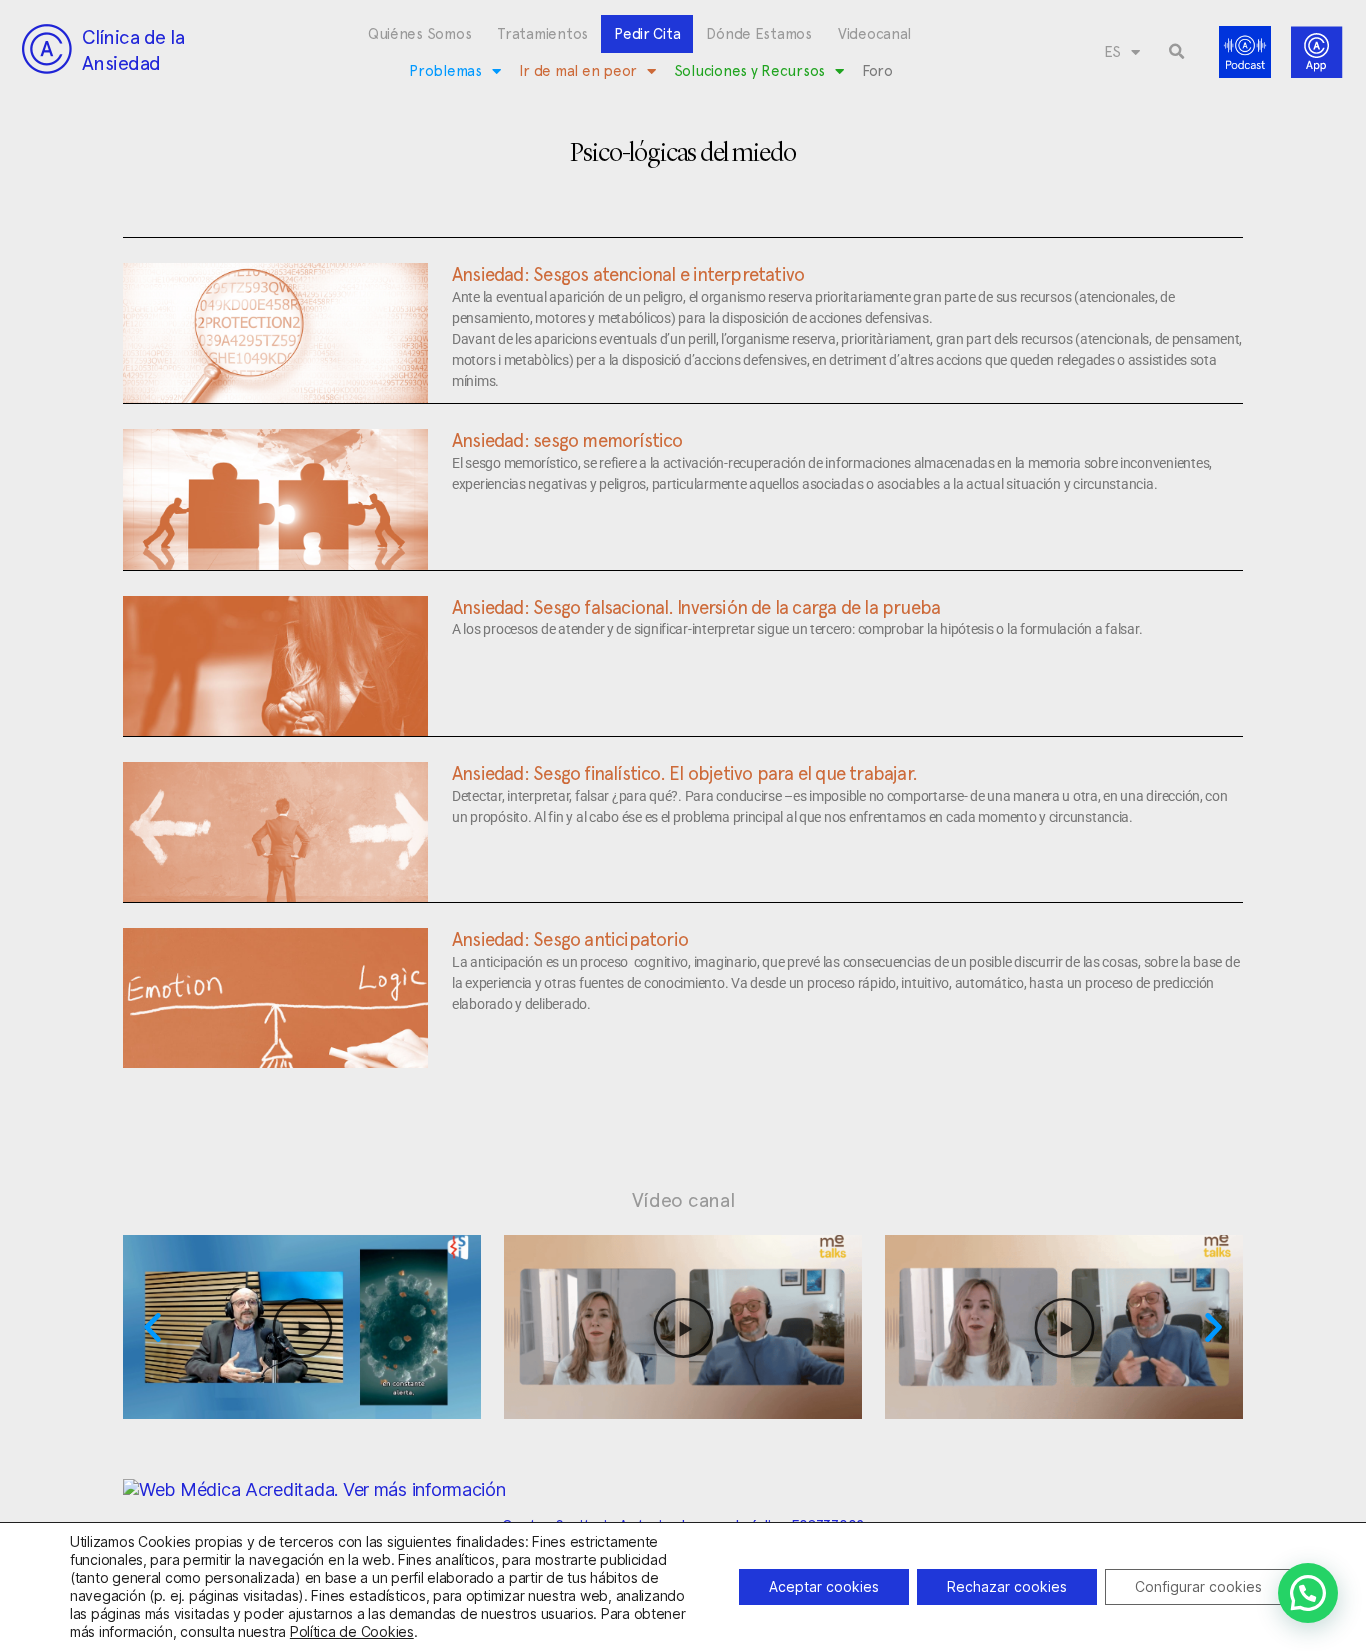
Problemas (445, 71)
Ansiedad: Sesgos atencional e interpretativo (628, 274)
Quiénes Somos (420, 34)
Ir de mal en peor (578, 71)
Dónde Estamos (759, 34)
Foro (877, 71)
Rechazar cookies (1007, 1586)
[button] (1177, 52)
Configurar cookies (1198, 1586)
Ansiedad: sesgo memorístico (567, 440)
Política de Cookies (352, 1631)
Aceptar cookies (824, 1586)
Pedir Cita (647, 34)
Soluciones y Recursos (749, 71)
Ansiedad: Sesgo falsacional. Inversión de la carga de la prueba (696, 607)
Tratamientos (542, 34)
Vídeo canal (683, 1200)
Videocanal (874, 34)
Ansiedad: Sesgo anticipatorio (570, 939)
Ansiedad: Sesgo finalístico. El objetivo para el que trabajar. (684, 773)
